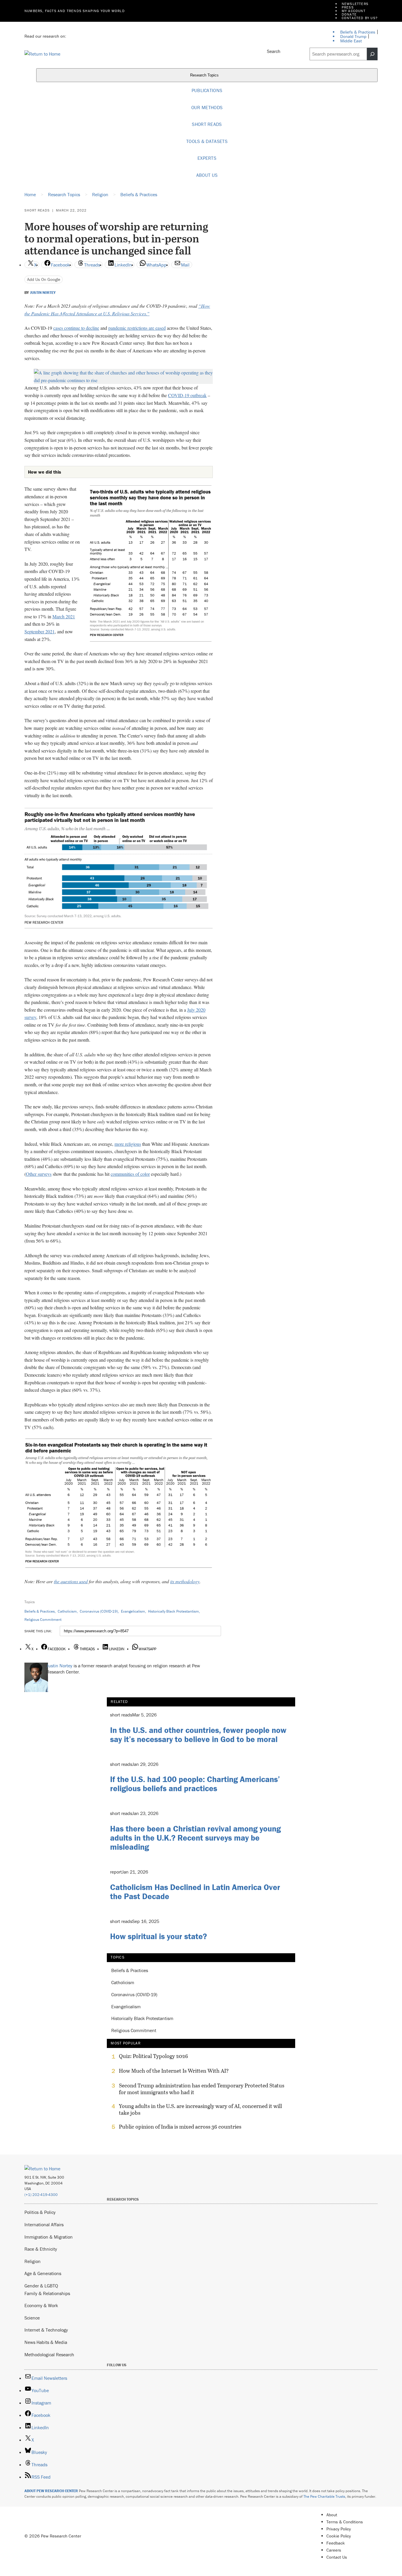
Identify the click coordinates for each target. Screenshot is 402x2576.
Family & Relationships (47, 2293)
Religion (33, 2261)
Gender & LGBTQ (41, 2286)
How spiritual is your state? (158, 1936)
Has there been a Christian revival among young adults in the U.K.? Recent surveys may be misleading (195, 1838)
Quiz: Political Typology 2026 (153, 2056)
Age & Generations (43, 2273)
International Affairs (44, 2224)
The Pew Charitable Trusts (324, 2496)
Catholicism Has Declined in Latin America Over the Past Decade (195, 1892)
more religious (128, 1144)
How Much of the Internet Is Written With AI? (174, 2071)
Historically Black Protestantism (173, 1611)
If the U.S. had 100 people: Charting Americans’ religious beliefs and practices (195, 1784)
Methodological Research (49, 2354)
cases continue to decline (76, 328)
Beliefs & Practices (40, 1611)
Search (274, 51)
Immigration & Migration (49, 2237)
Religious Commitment (43, 1620)
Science (32, 2318)
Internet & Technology (46, 2330)
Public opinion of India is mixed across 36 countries (180, 2127)
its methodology (185, 1581)
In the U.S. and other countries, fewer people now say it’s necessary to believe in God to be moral (198, 1735)
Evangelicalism (133, 1611)
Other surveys (39, 1174)
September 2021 (40, 631)
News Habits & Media (46, 2342)
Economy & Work (41, 2305)
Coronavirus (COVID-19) (99, 1611)
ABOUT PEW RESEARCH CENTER (51, 2491)
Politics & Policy (40, 2212)
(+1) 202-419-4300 (41, 2195)
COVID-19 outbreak (187, 395)
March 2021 (64, 616)
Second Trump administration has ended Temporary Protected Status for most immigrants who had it (202, 2089)
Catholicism (67, 1611)
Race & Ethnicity (41, 2249)
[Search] (372, 54)
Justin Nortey (43, 293)
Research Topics (205, 75)
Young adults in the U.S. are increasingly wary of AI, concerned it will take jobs (200, 2109)
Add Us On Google (44, 279)
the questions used (71, 1581)
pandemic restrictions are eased (137, 328)
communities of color (130, 1174)
